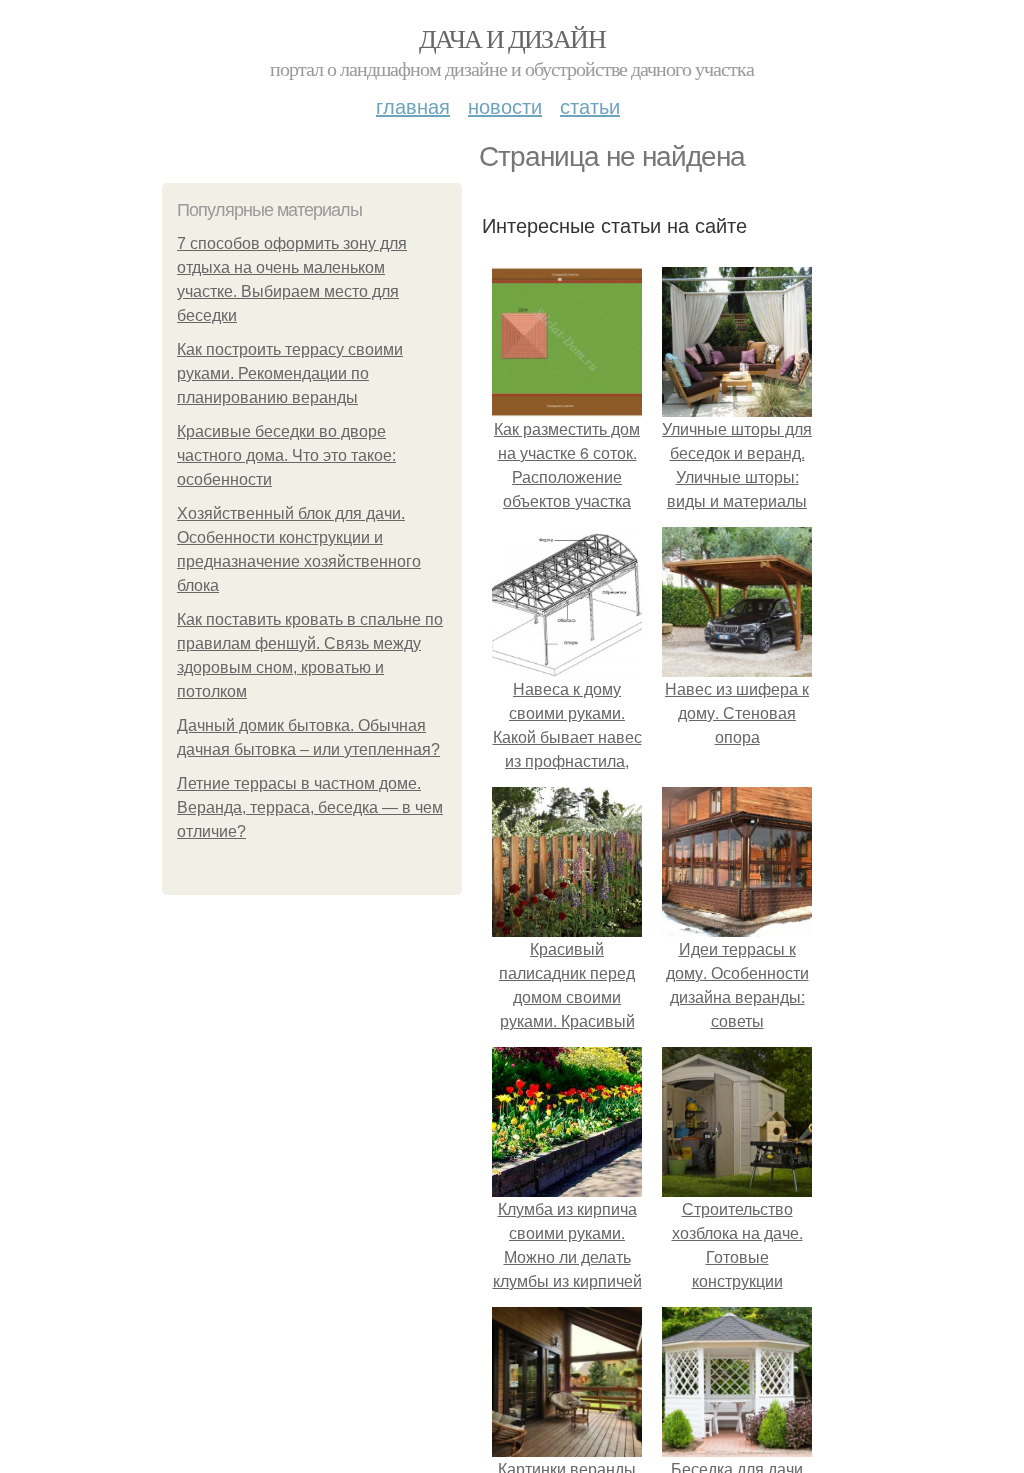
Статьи (590, 105)
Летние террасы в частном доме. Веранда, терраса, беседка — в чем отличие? (310, 807)
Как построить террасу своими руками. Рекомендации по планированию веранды (290, 373)
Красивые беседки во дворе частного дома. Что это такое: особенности (286, 455)
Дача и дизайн (512, 38)
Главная (413, 105)
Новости (505, 105)
